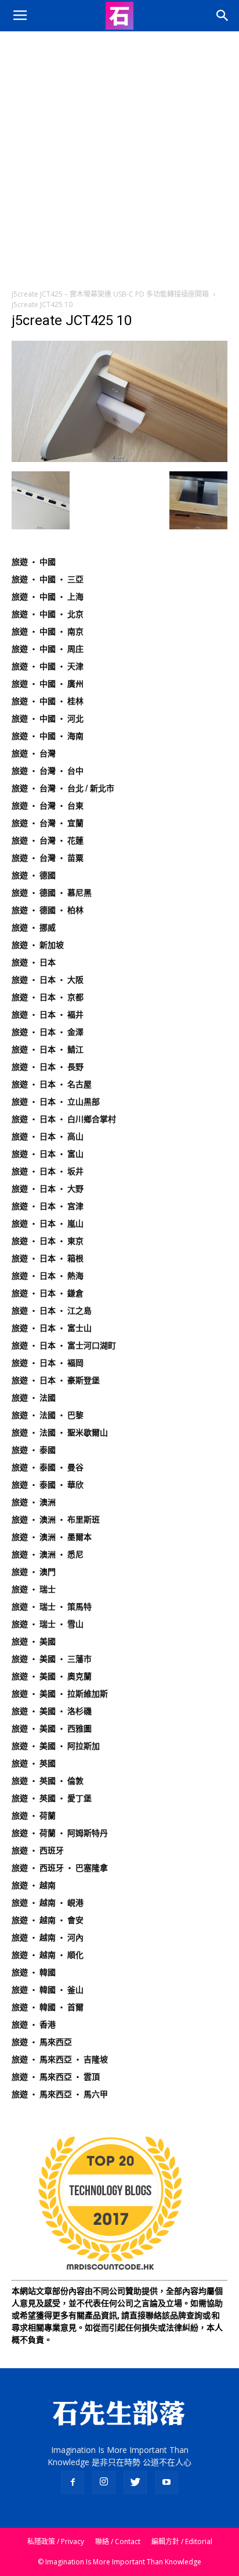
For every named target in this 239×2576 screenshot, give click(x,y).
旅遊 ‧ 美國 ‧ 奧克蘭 (52, 1676)
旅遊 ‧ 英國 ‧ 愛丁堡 (52, 1798)
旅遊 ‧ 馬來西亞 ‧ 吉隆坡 (60, 2059)
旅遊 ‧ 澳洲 (34, 1502)
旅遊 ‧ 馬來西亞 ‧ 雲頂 (56, 2077)
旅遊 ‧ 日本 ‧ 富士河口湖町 (64, 1345)
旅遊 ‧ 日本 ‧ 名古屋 (52, 1084)
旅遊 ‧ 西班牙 (38, 1850)
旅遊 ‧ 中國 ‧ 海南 (48, 736)
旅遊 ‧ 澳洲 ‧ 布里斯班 (56, 1520)
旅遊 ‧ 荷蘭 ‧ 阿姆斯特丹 (60, 1833)
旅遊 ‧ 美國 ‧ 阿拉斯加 (56, 1746)
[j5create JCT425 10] (119, 459)
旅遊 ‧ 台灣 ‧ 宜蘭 (48, 823)
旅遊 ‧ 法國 (34, 1398)
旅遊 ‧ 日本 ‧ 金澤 (48, 1032)
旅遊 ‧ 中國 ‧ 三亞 (48, 579)
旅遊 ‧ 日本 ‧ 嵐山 (48, 1224)
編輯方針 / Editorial (182, 2541)
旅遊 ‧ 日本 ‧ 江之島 (52, 1311)
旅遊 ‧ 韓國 (34, 1972)
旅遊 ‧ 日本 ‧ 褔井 (48, 1015)
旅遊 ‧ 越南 (34, 1885)
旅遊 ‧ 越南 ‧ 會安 (48, 1920)
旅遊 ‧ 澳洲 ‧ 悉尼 (48, 1554)
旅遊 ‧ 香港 (34, 2025)
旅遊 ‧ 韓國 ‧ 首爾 (48, 2007)
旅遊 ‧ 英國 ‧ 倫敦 (48, 1781)
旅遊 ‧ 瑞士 (34, 1589)
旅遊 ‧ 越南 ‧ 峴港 (48, 1903)
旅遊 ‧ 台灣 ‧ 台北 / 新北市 (63, 788)
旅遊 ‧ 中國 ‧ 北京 (48, 614)
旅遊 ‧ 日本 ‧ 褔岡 (48, 1363)
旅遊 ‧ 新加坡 (38, 945)
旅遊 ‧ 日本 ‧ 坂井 (48, 1171)
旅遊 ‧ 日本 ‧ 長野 (48, 1067)
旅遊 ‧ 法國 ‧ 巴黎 (48, 1415)
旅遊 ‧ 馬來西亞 (42, 2042)
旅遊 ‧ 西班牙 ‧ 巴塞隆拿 (60, 1868)
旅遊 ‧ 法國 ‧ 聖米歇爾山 (60, 1433)
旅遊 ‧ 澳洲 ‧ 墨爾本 (52, 1537)
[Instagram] (104, 2483)
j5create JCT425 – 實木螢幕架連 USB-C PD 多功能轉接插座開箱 (110, 294)
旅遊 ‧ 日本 (34, 962)
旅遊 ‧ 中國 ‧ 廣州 (48, 684)
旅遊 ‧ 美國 (34, 1641)
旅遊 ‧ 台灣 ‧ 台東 (48, 806)
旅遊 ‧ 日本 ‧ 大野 (48, 1189)
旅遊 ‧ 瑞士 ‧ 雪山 (48, 1624)
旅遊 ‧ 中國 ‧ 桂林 (48, 701)
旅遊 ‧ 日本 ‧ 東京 (48, 1241)
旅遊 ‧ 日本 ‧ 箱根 (48, 1258)
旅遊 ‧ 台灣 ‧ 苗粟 (48, 858)
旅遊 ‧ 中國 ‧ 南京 (48, 632)
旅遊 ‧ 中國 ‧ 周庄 (48, 649)
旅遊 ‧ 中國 (34, 562)
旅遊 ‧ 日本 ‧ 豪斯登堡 (56, 1380)
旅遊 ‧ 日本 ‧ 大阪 (48, 980)
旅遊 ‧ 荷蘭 (34, 1816)
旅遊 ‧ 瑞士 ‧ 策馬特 (52, 1607)
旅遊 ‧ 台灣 (34, 753)
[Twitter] (135, 2483)
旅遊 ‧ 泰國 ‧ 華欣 (48, 1485)
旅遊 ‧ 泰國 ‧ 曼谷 (48, 1467)
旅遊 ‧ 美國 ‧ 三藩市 (52, 1659)
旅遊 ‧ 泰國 (34, 1450)
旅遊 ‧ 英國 (34, 1763)
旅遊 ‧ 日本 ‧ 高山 (48, 1137)
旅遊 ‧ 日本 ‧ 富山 (48, 1154)
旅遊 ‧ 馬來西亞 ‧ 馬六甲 (60, 2094)
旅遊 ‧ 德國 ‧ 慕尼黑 (52, 893)
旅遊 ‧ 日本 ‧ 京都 (48, 997)
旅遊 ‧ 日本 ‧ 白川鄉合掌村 (64, 1119)
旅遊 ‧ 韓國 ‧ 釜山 (48, 1990)
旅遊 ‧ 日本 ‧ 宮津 (48, 1206)
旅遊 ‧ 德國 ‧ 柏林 (48, 910)
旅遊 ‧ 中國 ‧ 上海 (48, 597)
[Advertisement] (119, 157)
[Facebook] (73, 2483)
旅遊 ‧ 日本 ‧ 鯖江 (48, 1049)
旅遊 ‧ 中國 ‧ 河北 (48, 719)
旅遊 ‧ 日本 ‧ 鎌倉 (48, 1293)
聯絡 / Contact (118, 2541)
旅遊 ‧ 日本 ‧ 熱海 (48, 1276)
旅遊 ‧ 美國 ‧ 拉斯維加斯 (60, 1694)
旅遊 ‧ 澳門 (34, 1572)
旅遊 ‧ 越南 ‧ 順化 (48, 1955)
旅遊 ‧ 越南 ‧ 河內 (48, 1938)
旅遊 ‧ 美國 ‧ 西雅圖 (52, 1729)
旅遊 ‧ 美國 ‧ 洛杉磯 (52, 1711)
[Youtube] (166, 2483)
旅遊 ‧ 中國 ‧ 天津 (48, 666)
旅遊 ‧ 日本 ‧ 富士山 (52, 1328)
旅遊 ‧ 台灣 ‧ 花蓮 (48, 840)
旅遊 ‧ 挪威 (34, 928)
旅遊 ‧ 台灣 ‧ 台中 (48, 771)
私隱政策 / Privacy (56, 2541)
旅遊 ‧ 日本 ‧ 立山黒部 (56, 1102)
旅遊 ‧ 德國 (34, 875)
